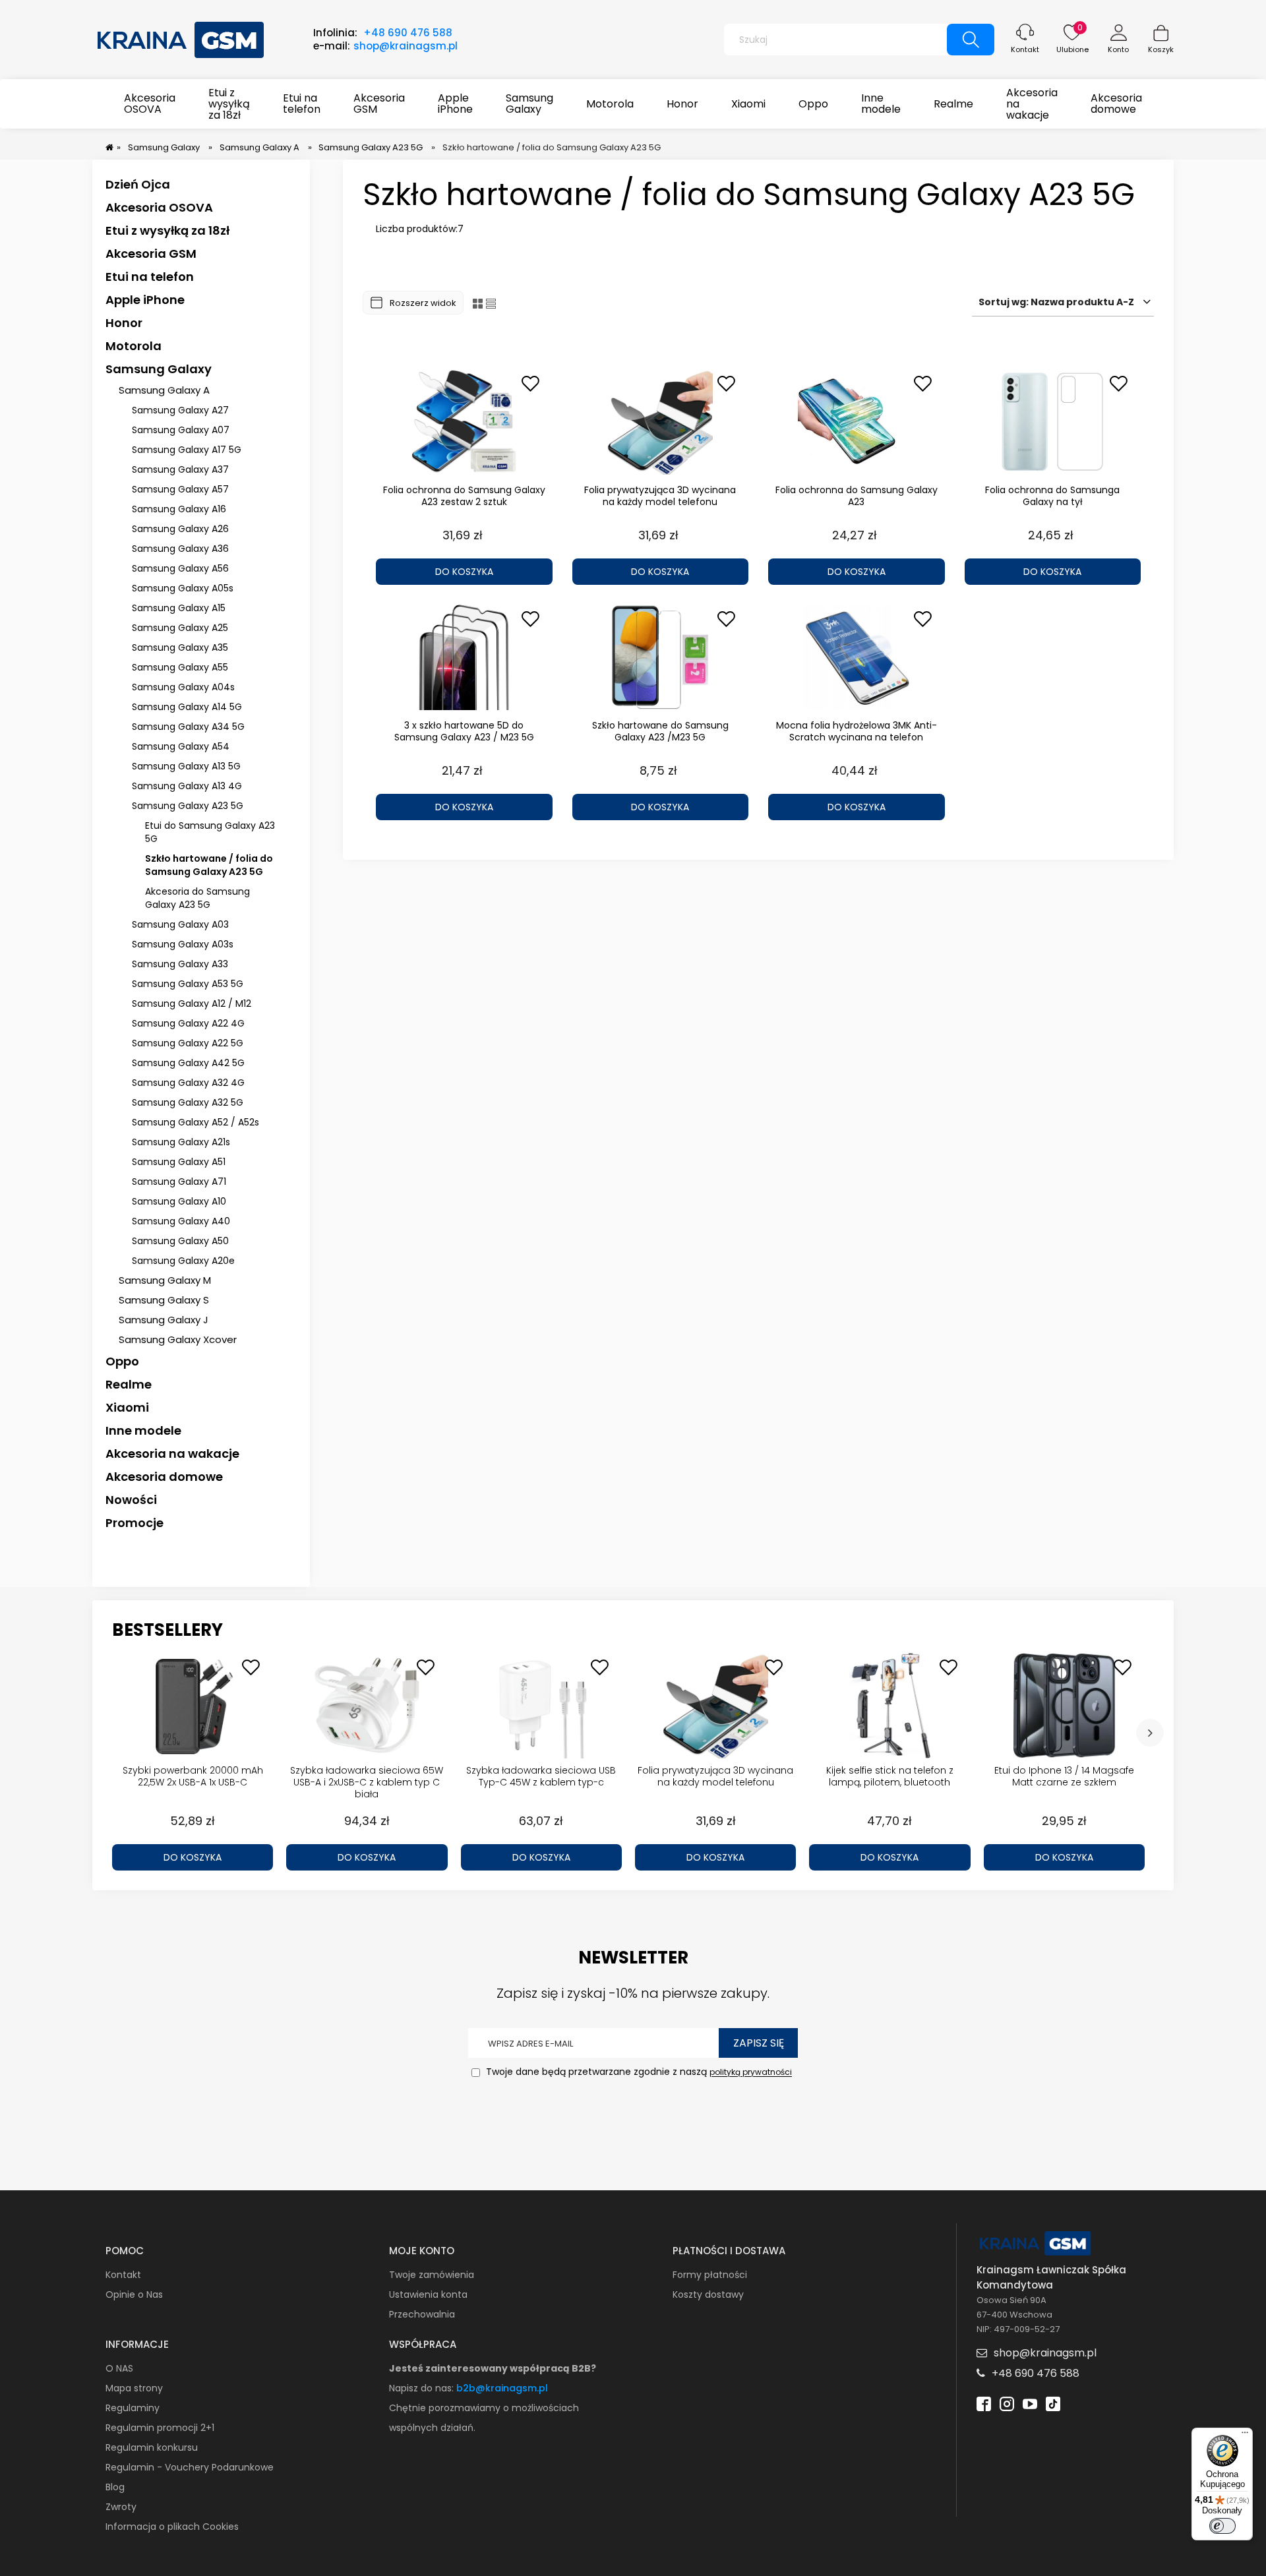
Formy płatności (710, 2275)
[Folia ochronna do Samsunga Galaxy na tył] (1053, 422)
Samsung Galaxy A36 (180, 549)
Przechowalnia (422, 2314)
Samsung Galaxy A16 (179, 509)
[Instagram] (1007, 2402)
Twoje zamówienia (432, 2275)
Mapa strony (134, 2388)
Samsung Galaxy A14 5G (187, 707)
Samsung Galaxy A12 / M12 (192, 1003)
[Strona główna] (181, 38)
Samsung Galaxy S (164, 1300)
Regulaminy (133, 2408)
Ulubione (1072, 49)
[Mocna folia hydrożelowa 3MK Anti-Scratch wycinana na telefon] (857, 657)
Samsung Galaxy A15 (179, 608)
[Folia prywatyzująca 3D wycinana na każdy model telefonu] (661, 422)
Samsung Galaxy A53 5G (188, 984)
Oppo (122, 1361)
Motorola (134, 346)
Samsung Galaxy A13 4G (187, 786)
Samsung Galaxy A (164, 390)
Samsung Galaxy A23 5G (188, 806)
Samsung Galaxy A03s (183, 944)
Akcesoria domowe (164, 1477)
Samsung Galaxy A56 (180, 568)
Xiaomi (127, 1407)
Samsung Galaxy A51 (179, 1162)
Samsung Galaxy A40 (181, 1221)
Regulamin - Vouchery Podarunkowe (190, 2467)
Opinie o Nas (134, 2294)
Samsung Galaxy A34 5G (188, 727)
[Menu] (1245, 2436)
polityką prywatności (751, 2073)
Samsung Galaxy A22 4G (188, 1023)
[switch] (1222, 2526)
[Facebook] (984, 2402)
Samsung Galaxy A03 (180, 924)
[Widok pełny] (491, 303)
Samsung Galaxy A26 (180, 529)
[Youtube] (1030, 2402)
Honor (124, 323)
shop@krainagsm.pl (406, 46)
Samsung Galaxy (159, 369)
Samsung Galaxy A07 (181, 430)
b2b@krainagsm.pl (502, 2388)
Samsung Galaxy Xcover (178, 1339)
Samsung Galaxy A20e (183, 1261)
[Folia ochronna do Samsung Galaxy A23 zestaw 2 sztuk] (464, 422)
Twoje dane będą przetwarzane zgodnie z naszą (638, 2072)
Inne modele (143, 1430)
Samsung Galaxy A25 (180, 628)
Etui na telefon (150, 277)
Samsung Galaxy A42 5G (188, 1063)
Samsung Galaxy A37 (180, 469)
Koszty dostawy (708, 2294)
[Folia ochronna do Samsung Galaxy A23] (857, 422)
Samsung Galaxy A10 (179, 1201)
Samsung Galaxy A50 (180, 1241)
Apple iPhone (145, 300)
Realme (129, 1384)
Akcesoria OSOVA (159, 207)
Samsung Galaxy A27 (180, 410)
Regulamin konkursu (152, 2447)
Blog (115, 2487)
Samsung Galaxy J (164, 1320)
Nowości (131, 1500)
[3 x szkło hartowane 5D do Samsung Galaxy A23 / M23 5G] (464, 657)
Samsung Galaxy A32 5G (188, 1102)
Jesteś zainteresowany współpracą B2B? (493, 2368)
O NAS (119, 2368)
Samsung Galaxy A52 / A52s (196, 1122)
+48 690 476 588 (408, 33)
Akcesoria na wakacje (172, 1453)
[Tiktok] (1053, 2402)
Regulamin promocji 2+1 (160, 2428)
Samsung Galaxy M (165, 1280)
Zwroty (121, 2507)
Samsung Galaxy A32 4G (188, 1083)
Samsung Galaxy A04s (183, 687)
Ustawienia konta (428, 2294)
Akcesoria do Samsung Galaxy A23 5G (197, 898)
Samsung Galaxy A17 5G (187, 450)
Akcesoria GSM (151, 254)
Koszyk (1161, 49)
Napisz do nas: (423, 2388)
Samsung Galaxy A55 (180, 667)
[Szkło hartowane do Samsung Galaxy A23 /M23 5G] (661, 657)
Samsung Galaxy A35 (180, 647)
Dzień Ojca (138, 184)
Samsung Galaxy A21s (181, 1142)
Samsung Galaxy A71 (179, 1182)
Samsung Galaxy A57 (180, 489)
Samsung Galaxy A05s (183, 588)
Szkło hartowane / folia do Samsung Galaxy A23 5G (209, 865)
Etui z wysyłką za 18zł (167, 230)
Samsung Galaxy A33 (180, 964)
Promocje (135, 1523)
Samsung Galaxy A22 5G (188, 1043)
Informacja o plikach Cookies (172, 2527)
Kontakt (1025, 49)
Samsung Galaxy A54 (181, 746)
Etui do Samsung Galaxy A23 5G (210, 832)
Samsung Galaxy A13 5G (186, 766)
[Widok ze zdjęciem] (478, 303)
